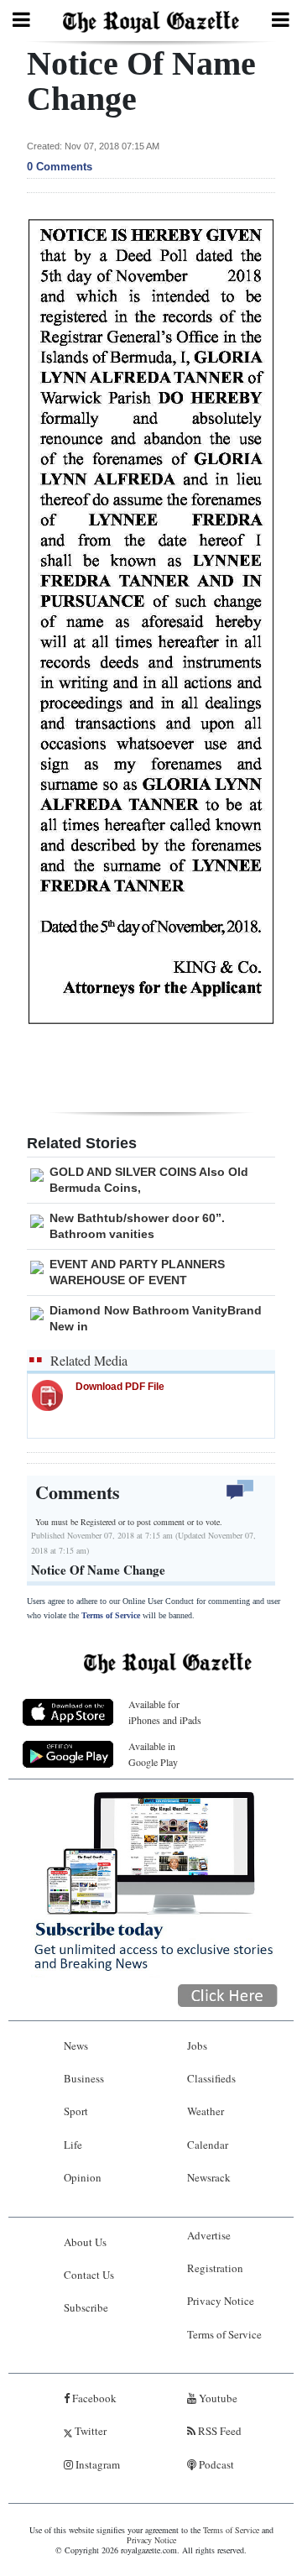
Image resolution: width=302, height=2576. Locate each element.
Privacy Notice (221, 2301)
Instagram (96, 2464)
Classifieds (211, 2078)
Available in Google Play (153, 1754)
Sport (76, 2111)
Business (84, 2078)
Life (73, 2145)
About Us (85, 2242)
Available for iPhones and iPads (165, 1712)
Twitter (89, 2431)
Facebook (93, 2398)
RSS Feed (219, 2431)
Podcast (215, 2464)
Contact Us (89, 2275)
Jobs (197, 2046)
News (76, 2046)
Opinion (83, 2177)
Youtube (217, 2398)
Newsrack (209, 2177)
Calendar (208, 2145)
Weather (206, 2111)
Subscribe (86, 2307)
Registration (215, 2268)
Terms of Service (111, 1615)
